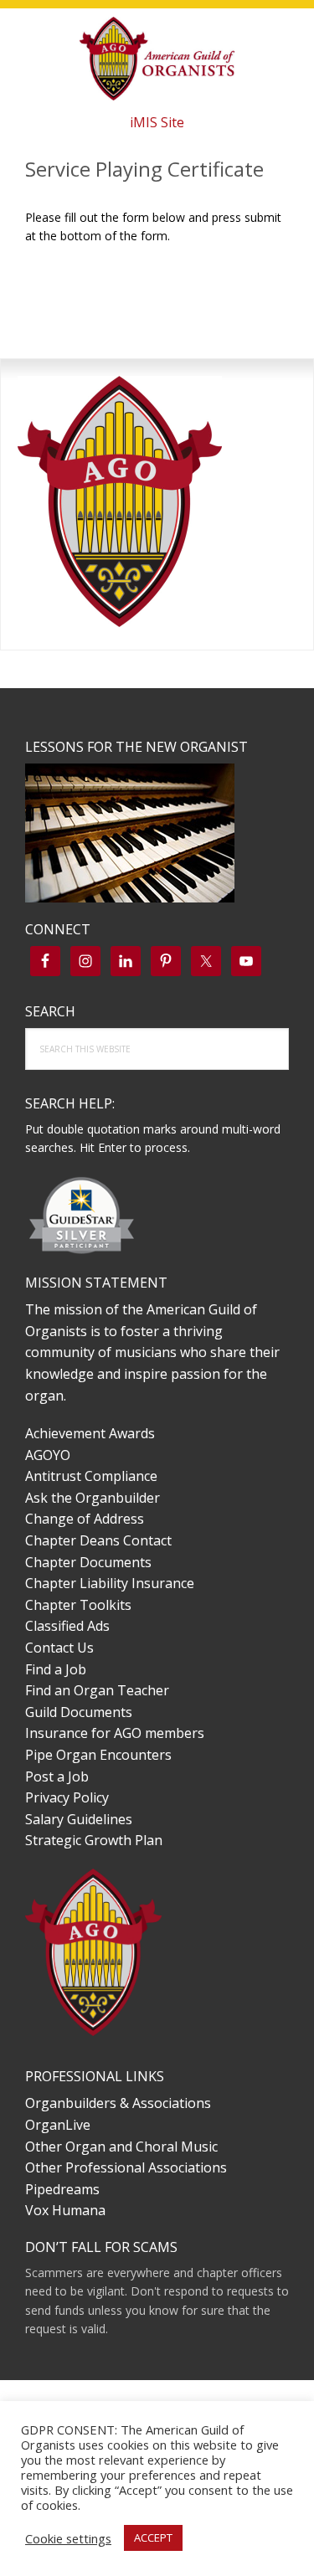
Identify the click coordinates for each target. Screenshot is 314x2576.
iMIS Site (157, 122)
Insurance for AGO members (115, 1733)
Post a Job (57, 1776)
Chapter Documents (88, 1562)
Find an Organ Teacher (97, 1690)
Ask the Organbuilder (93, 1498)
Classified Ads (67, 1626)
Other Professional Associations (126, 2167)
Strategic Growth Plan (94, 1840)
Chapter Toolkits (78, 1605)
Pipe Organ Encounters (98, 1755)
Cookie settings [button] (68, 2538)
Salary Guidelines (79, 1819)
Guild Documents (79, 1712)
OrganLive (58, 2125)
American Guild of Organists (157, 59)
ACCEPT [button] (153, 2537)
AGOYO (48, 1455)
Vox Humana (65, 2210)
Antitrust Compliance (91, 1476)
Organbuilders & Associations (118, 2103)
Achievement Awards (90, 1433)
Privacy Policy (67, 1797)
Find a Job (56, 1669)
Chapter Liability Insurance (110, 1583)
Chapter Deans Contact (98, 1540)
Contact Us (59, 1648)
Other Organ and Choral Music (121, 2147)
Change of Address (85, 1519)
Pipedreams (62, 2189)
